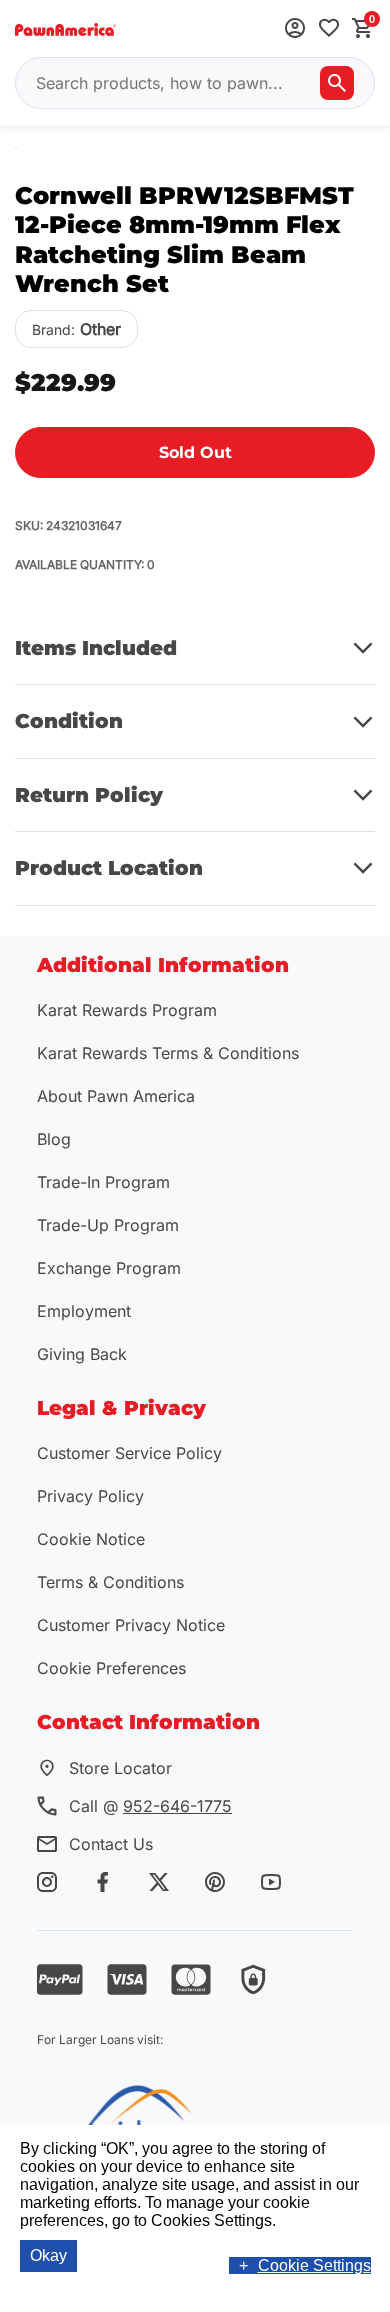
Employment (84, 1311)
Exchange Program (109, 1268)
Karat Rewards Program (127, 1010)
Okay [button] (48, 2255)
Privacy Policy (90, 1496)
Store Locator (120, 1768)
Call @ (150, 1806)
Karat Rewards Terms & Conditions (168, 1053)
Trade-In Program (103, 1182)
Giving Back (82, 1354)
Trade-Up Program (108, 1225)
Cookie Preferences (111, 1668)
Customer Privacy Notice (131, 1625)
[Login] (295, 29)
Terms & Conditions (110, 1582)
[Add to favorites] (329, 29)
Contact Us (111, 1844)
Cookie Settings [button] (314, 2265)
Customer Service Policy (129, 1453)
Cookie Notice (91, 1539)
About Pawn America (116, 1096)
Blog (54, 1139)
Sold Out (195, 452)
